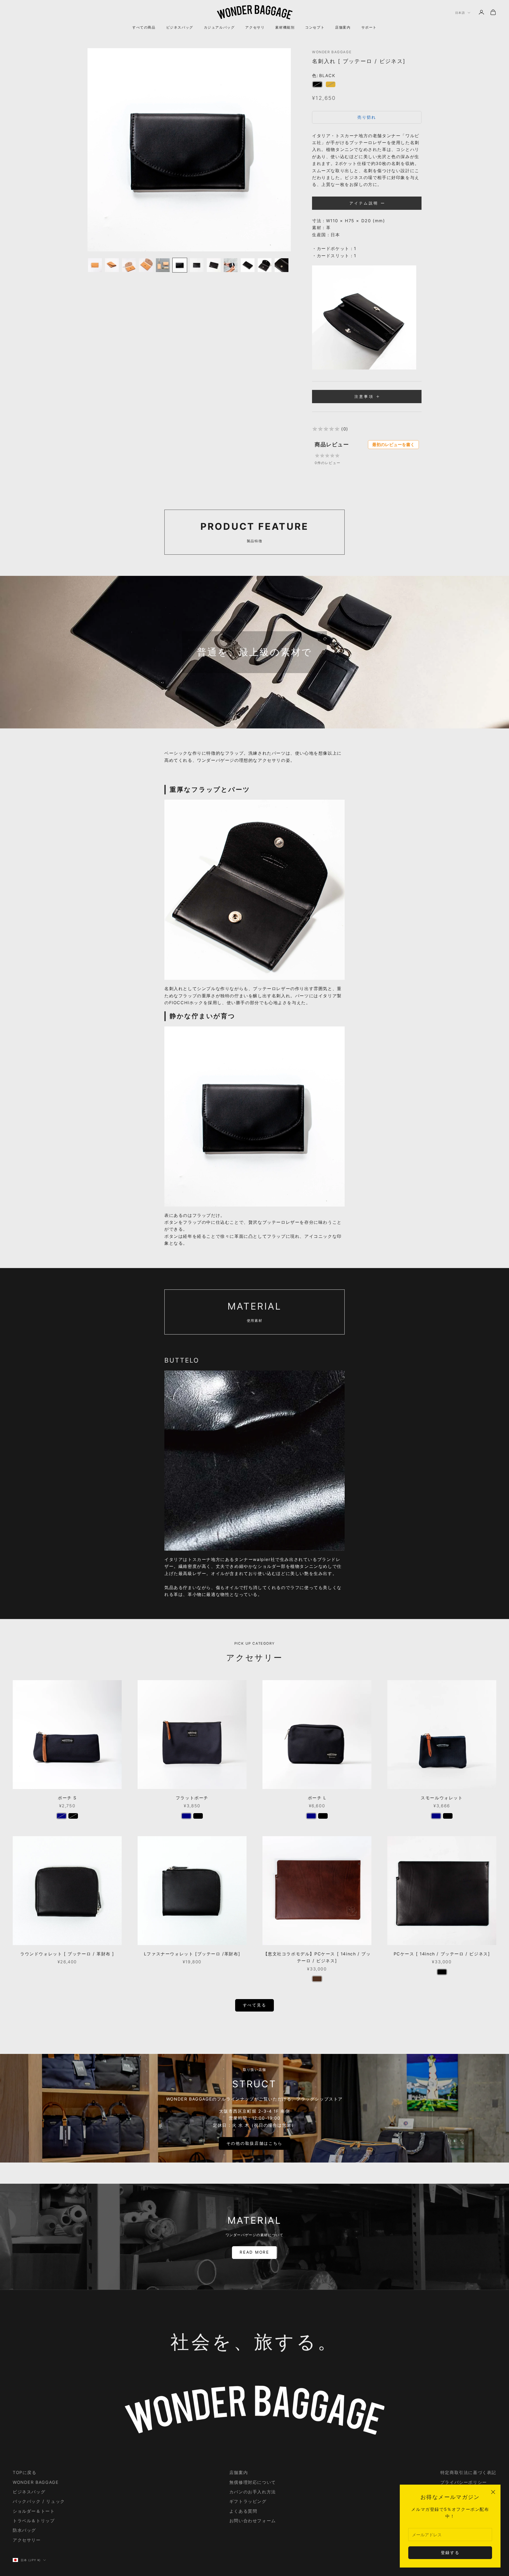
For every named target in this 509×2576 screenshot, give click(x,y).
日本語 (460, 13)
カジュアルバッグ (219, 27)
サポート (369, 27)
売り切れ (367, 117)
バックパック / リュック (39, 2501)
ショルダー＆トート (34, 2511)
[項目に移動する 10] (248, 265)
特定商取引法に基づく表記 (468, 2472)
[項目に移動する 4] (146, 265)
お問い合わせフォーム (253, 2521)
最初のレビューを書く (393, 444)
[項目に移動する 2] (112, 265)
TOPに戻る (25, 2472)
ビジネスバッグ (180, 27)
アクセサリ (255, 27)
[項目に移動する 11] (265, 265)
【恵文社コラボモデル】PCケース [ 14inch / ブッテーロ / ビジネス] (317, 1957)
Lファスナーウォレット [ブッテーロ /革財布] (192, 1954)
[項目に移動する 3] (129, 265)
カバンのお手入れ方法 (253, 2492)
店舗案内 (343, 27)
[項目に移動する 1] (95, 265)
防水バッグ (24, 2530)
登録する (450, 2553)
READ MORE (254, 2252)
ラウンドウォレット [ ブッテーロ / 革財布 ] (67, 1954)
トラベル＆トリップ (34, 2521)
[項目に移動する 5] (163, 265)
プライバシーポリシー (464, 2482)
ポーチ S (67, 1798)
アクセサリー (27, 2540)
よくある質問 (243, 2511)
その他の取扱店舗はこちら (254, 2143)
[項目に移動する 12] (282, 265)
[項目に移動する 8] (214, 265)
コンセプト (315, 27)
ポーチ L (317, 1798)
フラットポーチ (192, 1798)
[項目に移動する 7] (197, 265)
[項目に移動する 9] (231, 265)
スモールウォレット (442, 1798)
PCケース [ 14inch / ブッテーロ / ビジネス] (442, 1954)
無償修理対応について (253, 2482)
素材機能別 (285, 27)
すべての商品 (144, 27)
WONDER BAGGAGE (332, 52)
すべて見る (255, 2005)
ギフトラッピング (248, 2501)
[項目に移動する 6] (180, 265)
